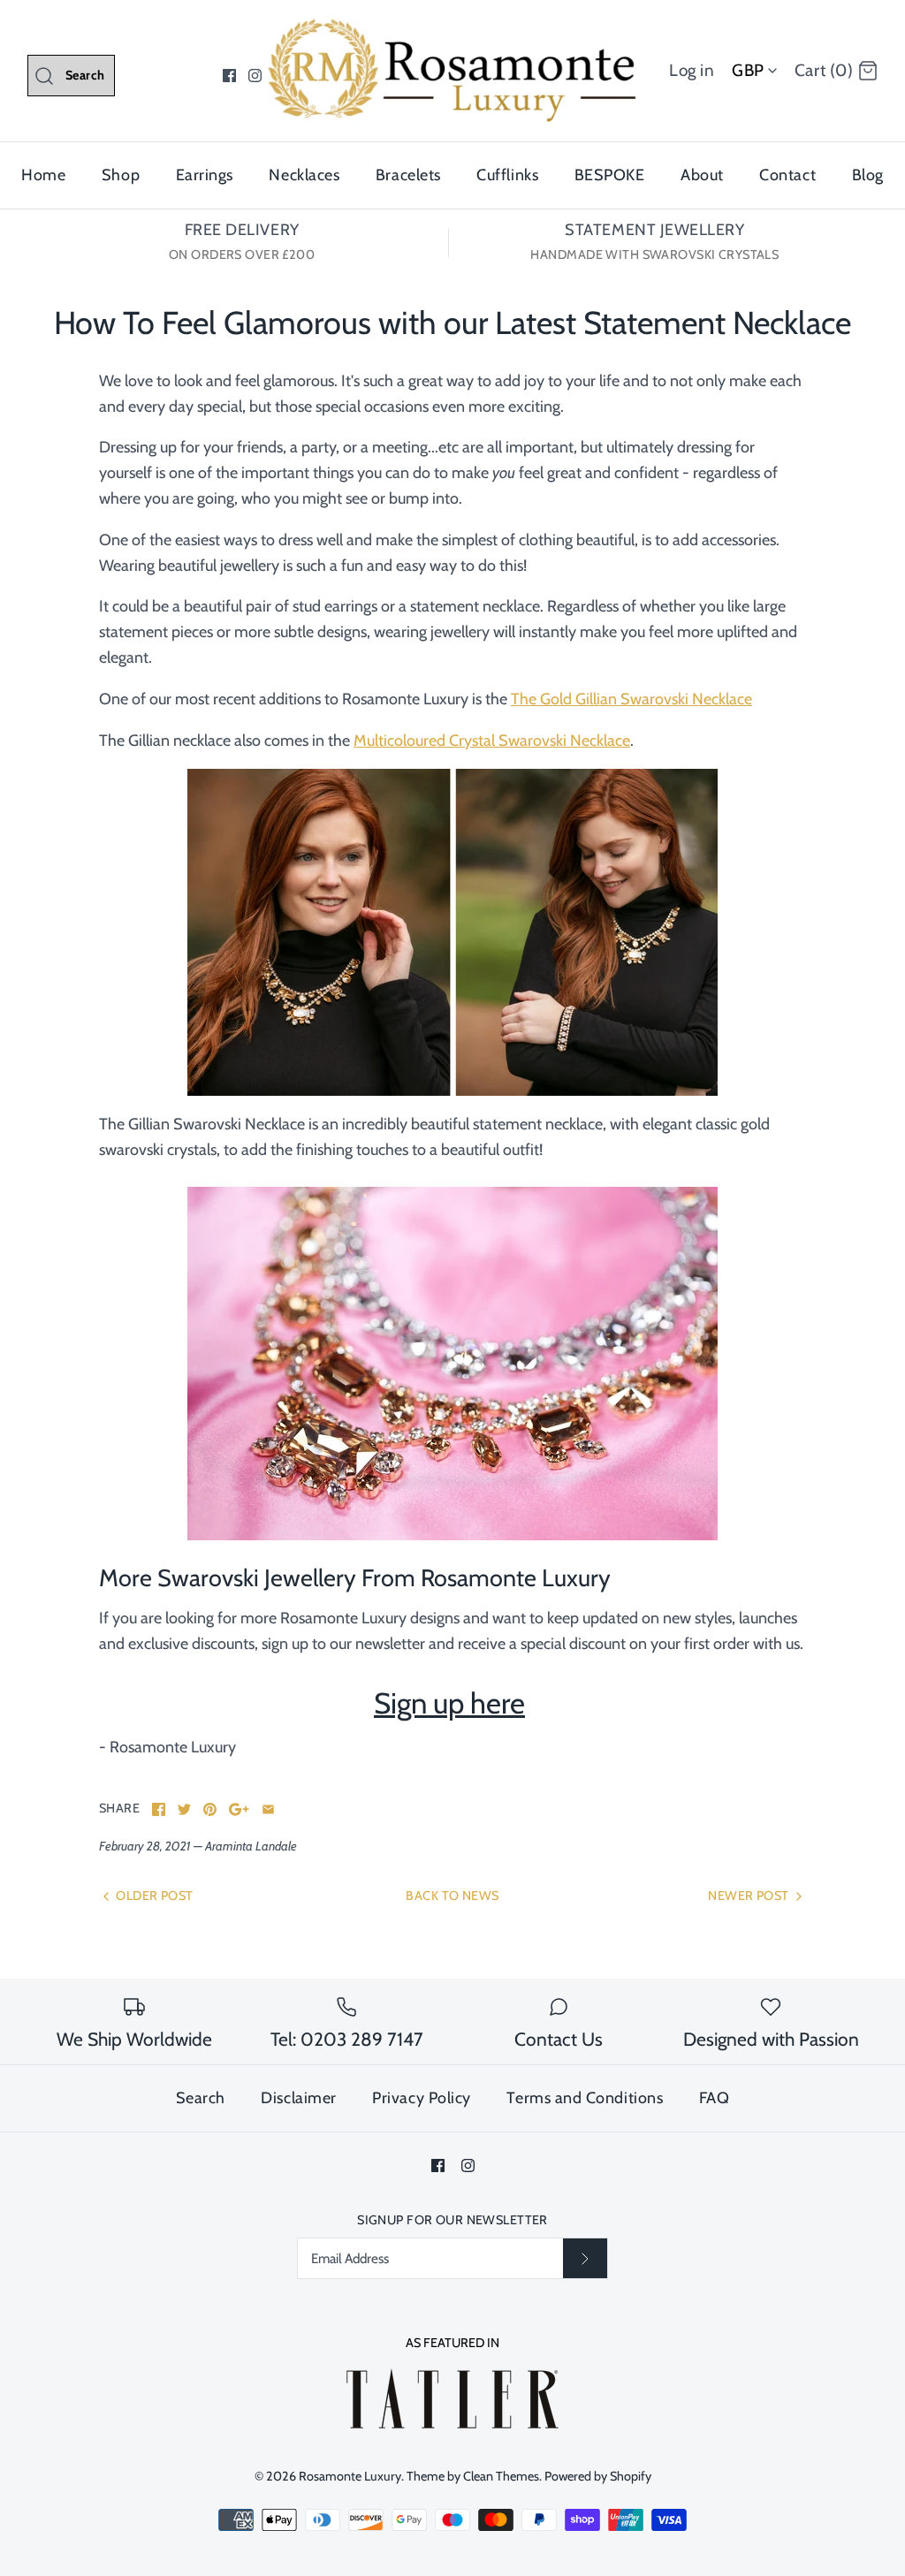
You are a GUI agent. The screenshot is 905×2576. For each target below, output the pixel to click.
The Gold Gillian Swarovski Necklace (631, 699)
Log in (692, 70)
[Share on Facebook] (159, 1809)
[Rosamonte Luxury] (452, 30)
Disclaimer (298, 2098)
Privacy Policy (422, 2098)
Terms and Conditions (585, 2098)
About (702, 175)
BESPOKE (610, 175)
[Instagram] (255, 76)
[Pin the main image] (210, 1809)
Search (201, 2098)
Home (43, 175)
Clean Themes (501, 2476)
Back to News (452, 1896)
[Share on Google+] (239, 1809)
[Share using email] (268, 1809)
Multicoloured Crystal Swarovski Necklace (492, 741)
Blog (868, 175)
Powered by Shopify (598, 2476)
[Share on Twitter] (184, 1809)
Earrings (205, 175)
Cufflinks (507, 175)
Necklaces (304, 175)
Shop (121, 175)
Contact (787, 175)
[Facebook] (229, 76)
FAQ (715, 2098)
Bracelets (408, 175)
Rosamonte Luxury (350, 2476)
